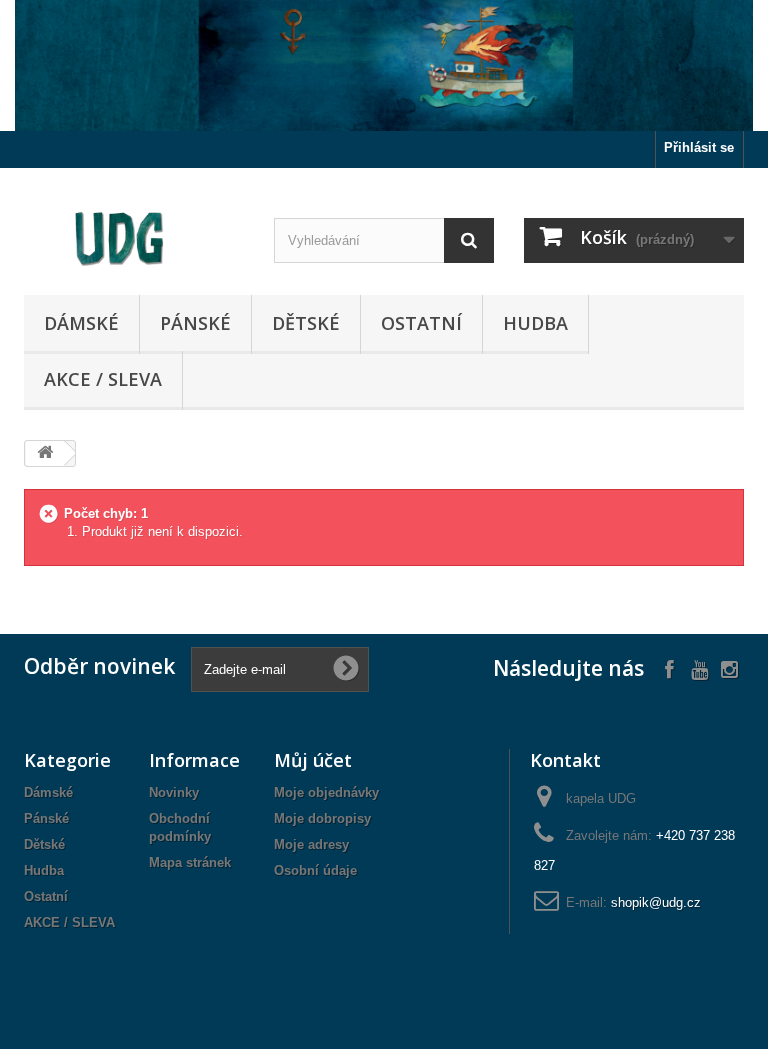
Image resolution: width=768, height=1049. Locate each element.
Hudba (535, 323)
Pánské (195, 323)
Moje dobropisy (322, 818)
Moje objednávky (326, 792)
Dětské (306, 323)
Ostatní (421, 323)
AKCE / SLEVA (103, 379)
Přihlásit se (699, 147)
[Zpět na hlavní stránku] (45, 453)
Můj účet (313, 760)
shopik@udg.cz (656, 902)
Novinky (174, 792)
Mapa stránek (190, 862)
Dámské (81, 323)
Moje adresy (311, 844)
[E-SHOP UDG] (134, 239)
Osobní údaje (315, 870)
